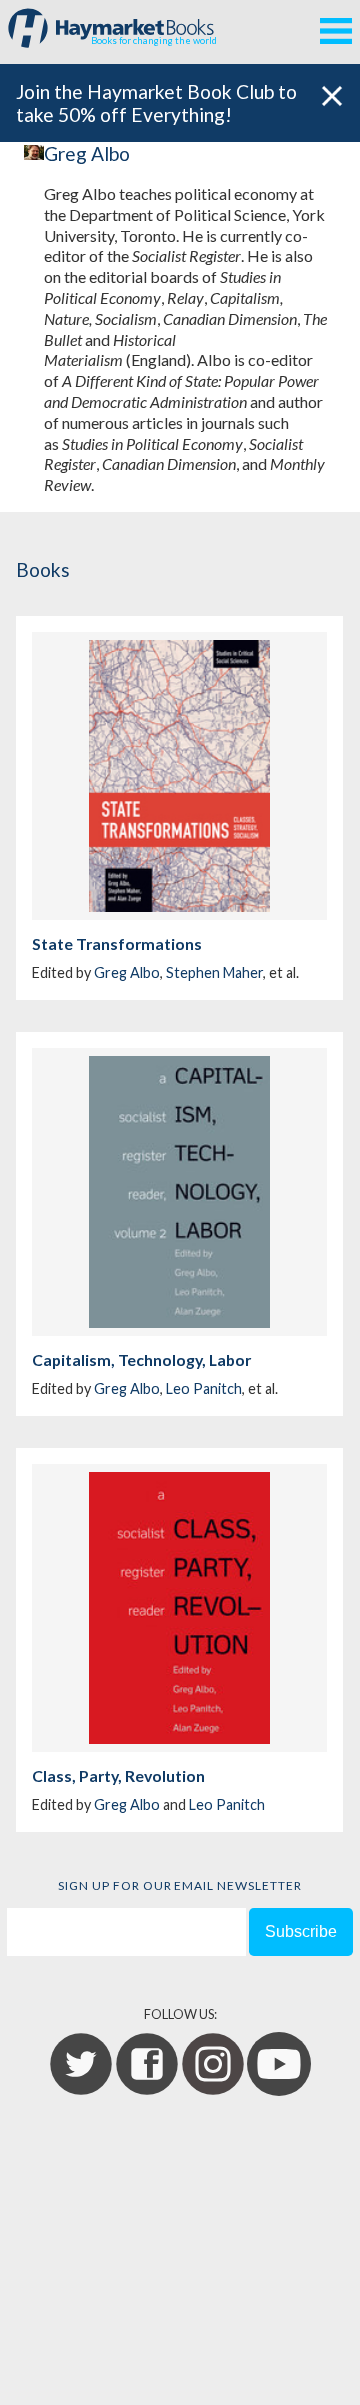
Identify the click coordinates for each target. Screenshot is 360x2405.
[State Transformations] (179, 776)
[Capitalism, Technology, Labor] (179, 1192)
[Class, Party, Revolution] (179, 1608)
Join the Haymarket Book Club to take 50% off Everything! (156, 103)
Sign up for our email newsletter (180, 1885)
